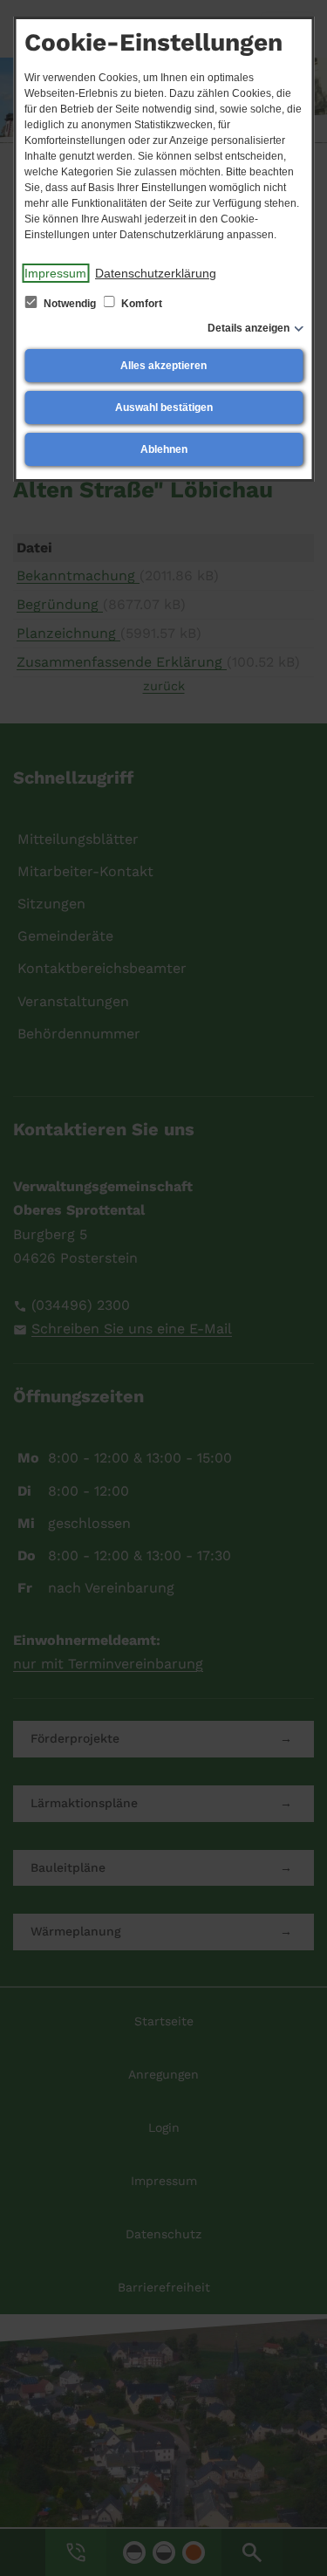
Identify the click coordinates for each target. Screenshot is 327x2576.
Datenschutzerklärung (156, 273)
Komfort (140, 304)
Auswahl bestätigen (164, 408)
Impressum (55, 273)
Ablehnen (164, 449)
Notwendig (70, 304)
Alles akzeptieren (163, 366)
